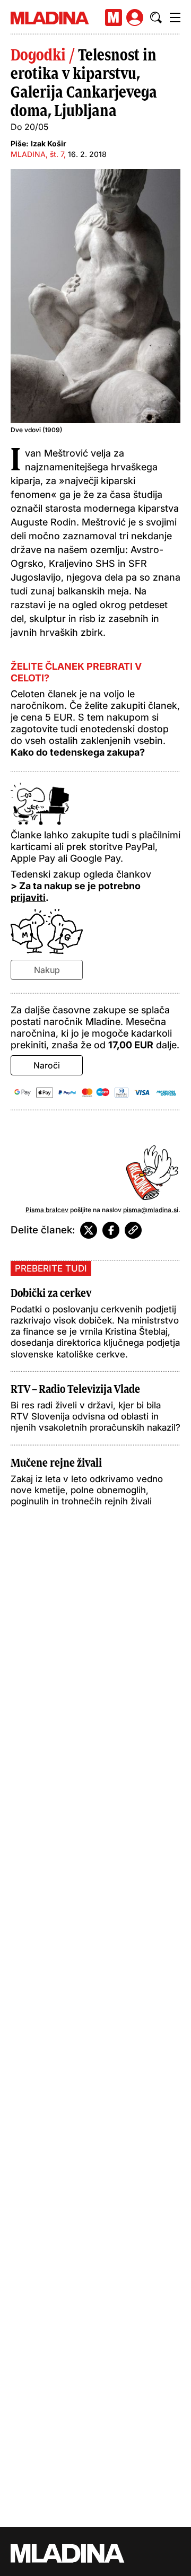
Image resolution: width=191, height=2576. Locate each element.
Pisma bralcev (47, 1210)
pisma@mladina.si (151, 1210)
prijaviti (28, 897)
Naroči (47, 1065)
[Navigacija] (175, 17)
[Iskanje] (156, 17)
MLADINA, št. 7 (37, 154)
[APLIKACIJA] (114, 17)
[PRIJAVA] (135, 17)
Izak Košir (49, 143)
